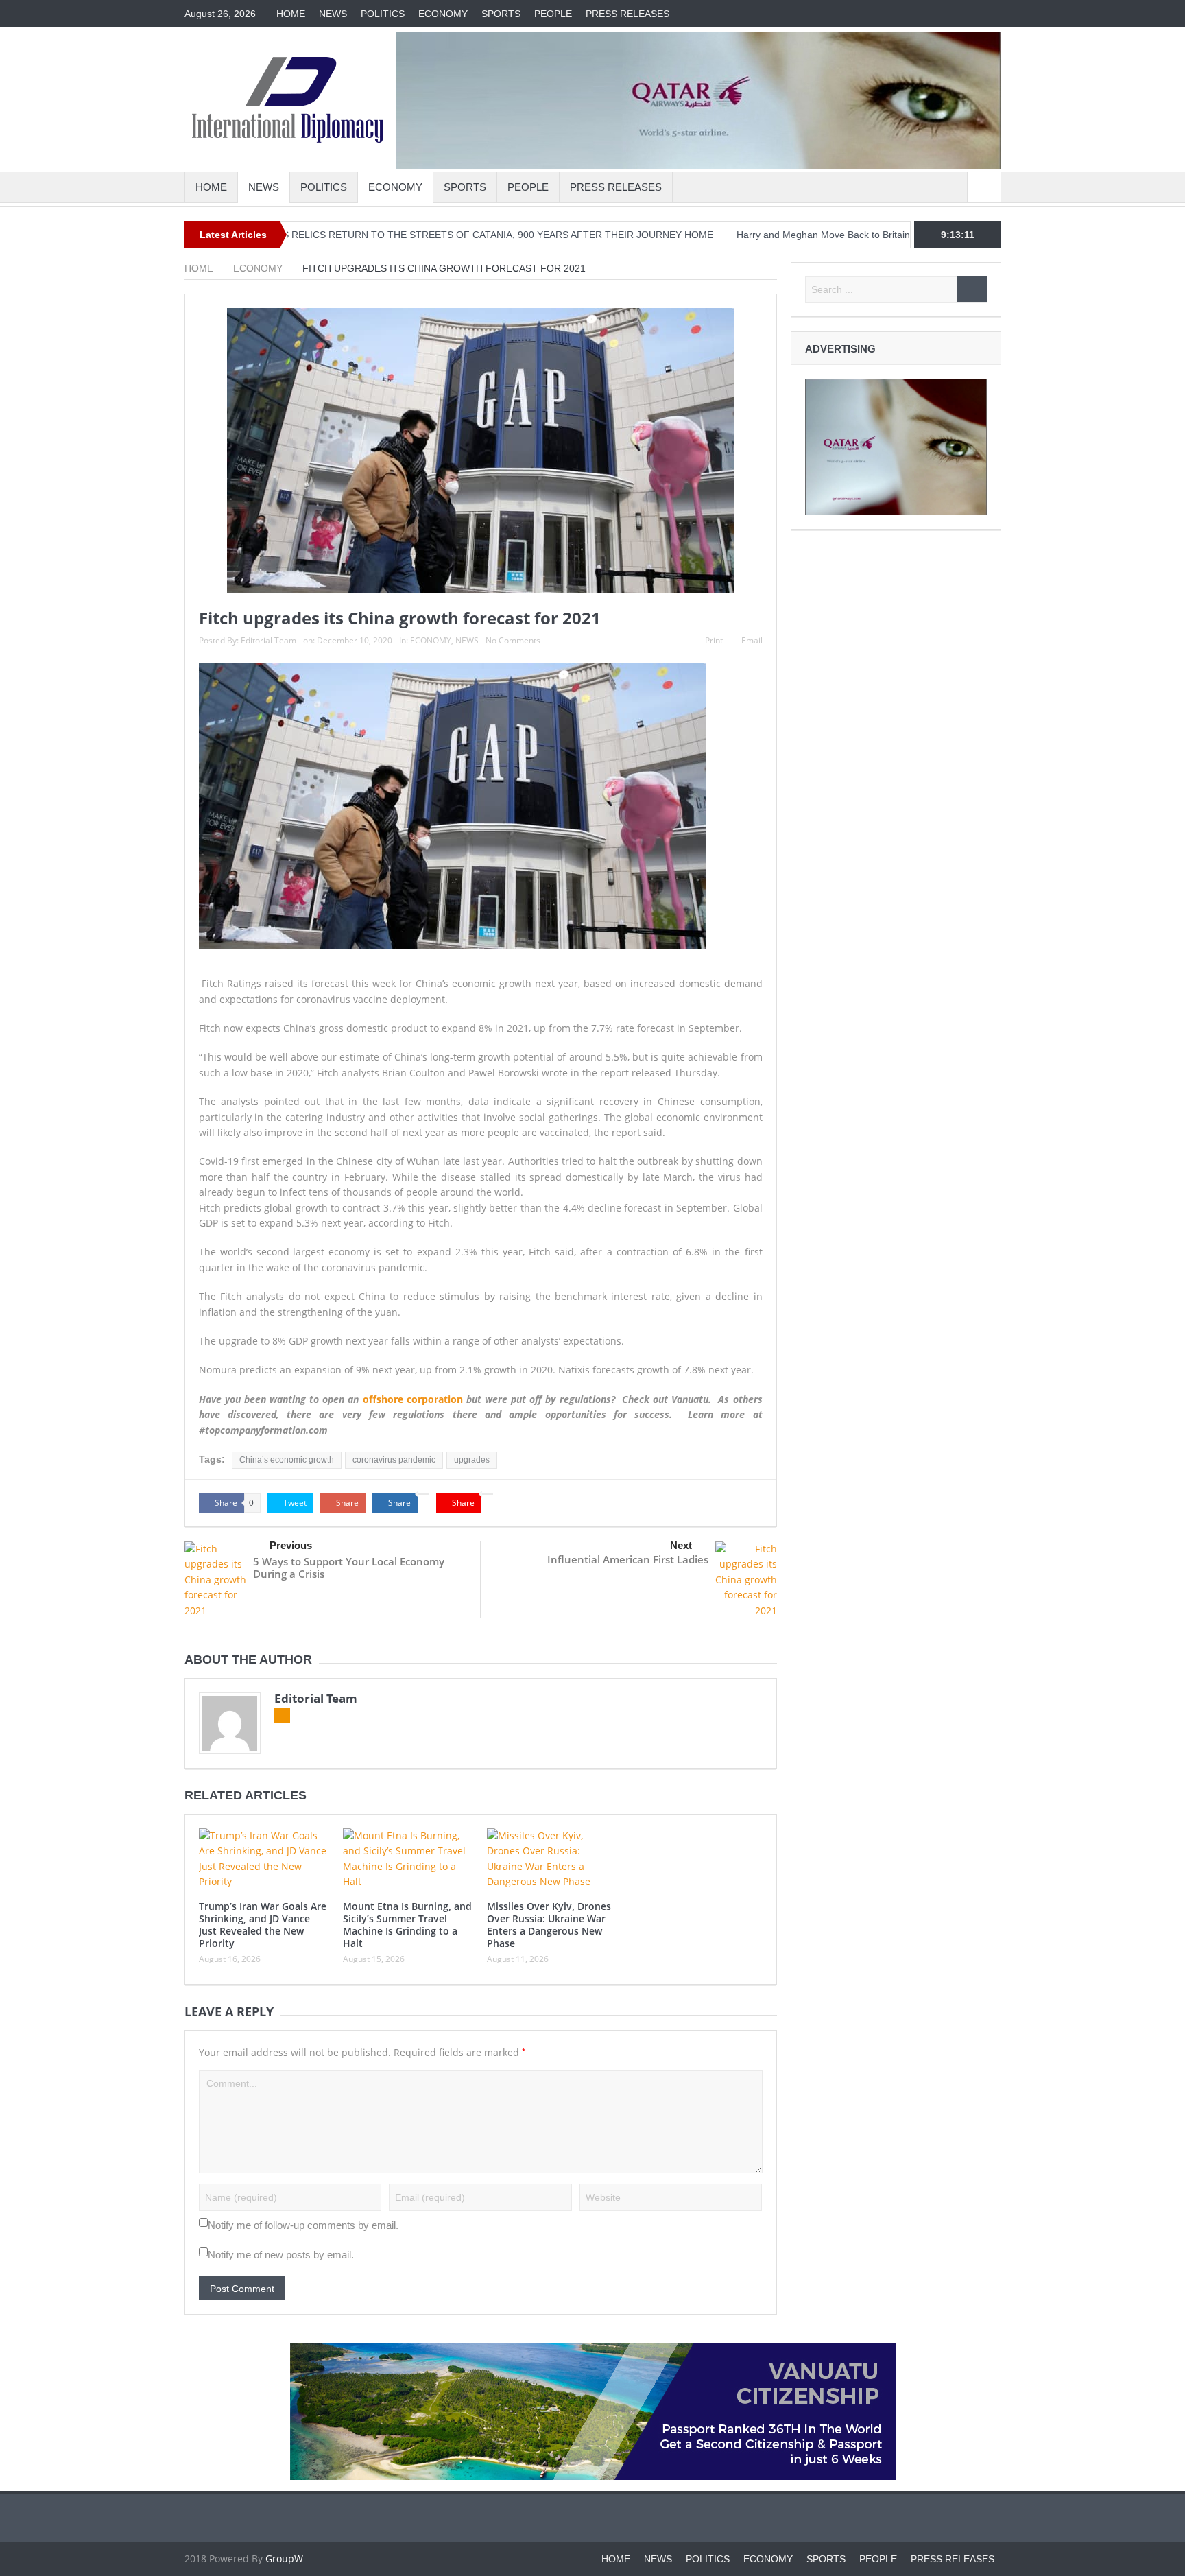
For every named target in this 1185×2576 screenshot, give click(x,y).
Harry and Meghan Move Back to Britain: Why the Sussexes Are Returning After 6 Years (834, 235)
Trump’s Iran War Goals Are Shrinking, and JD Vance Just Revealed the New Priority (263, 1925)
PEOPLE (553, 14)
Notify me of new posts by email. (281, 2255)
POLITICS (383, 14)
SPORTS (501, 14)
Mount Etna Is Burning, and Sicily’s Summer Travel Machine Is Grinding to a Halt (407, 1925)
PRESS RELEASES (627, 14)
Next (681, 1545)
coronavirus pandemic (394, 1460)
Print (714, 640)
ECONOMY (443, 14)
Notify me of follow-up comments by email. (303, 2225)
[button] (481, 1177)
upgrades (472, 1460)
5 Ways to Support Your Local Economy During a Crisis (349, 1568)
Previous (291, 1545)
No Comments (513, 640)
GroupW (284, 2559)
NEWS (333, 14)
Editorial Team (268, 640)
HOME (291, 14)
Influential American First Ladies (628, 1559)
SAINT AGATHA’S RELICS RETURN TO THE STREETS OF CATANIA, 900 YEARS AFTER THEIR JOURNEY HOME (370, 235)
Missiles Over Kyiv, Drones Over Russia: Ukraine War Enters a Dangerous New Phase (549, 1925)
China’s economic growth (287, 1460)
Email (752, 640)
